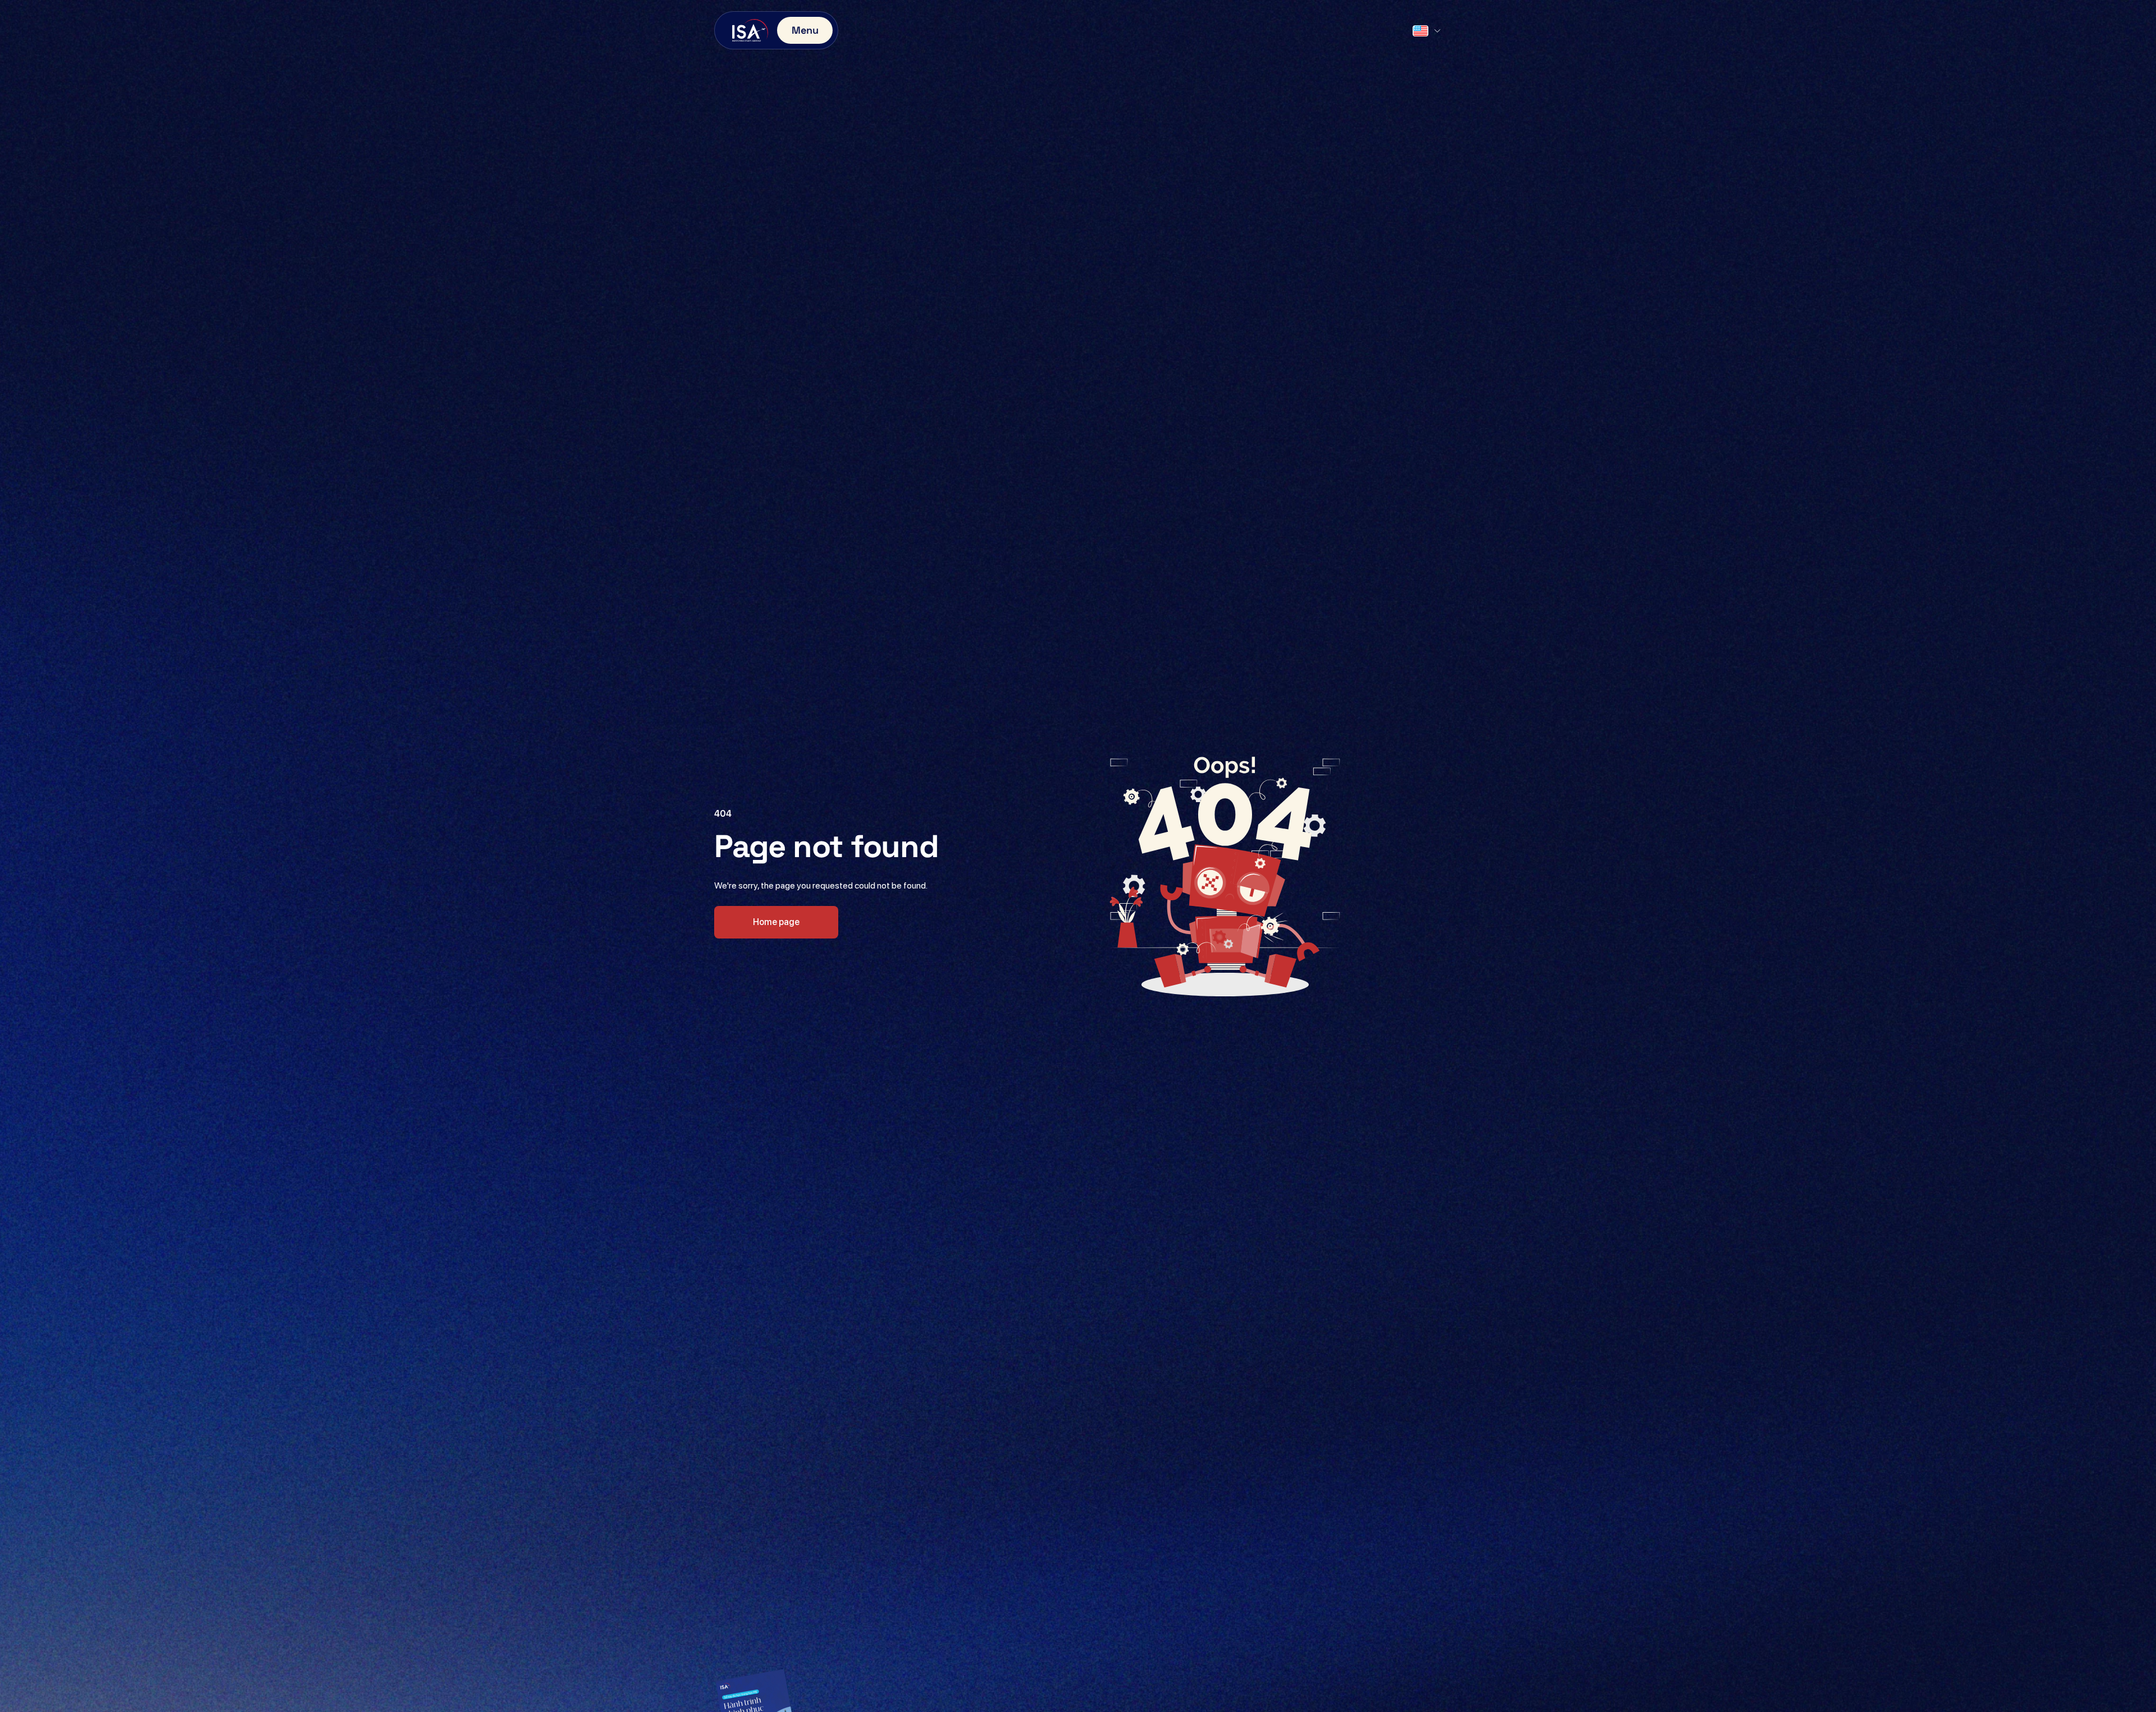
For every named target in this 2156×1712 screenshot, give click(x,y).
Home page (776, 922)
